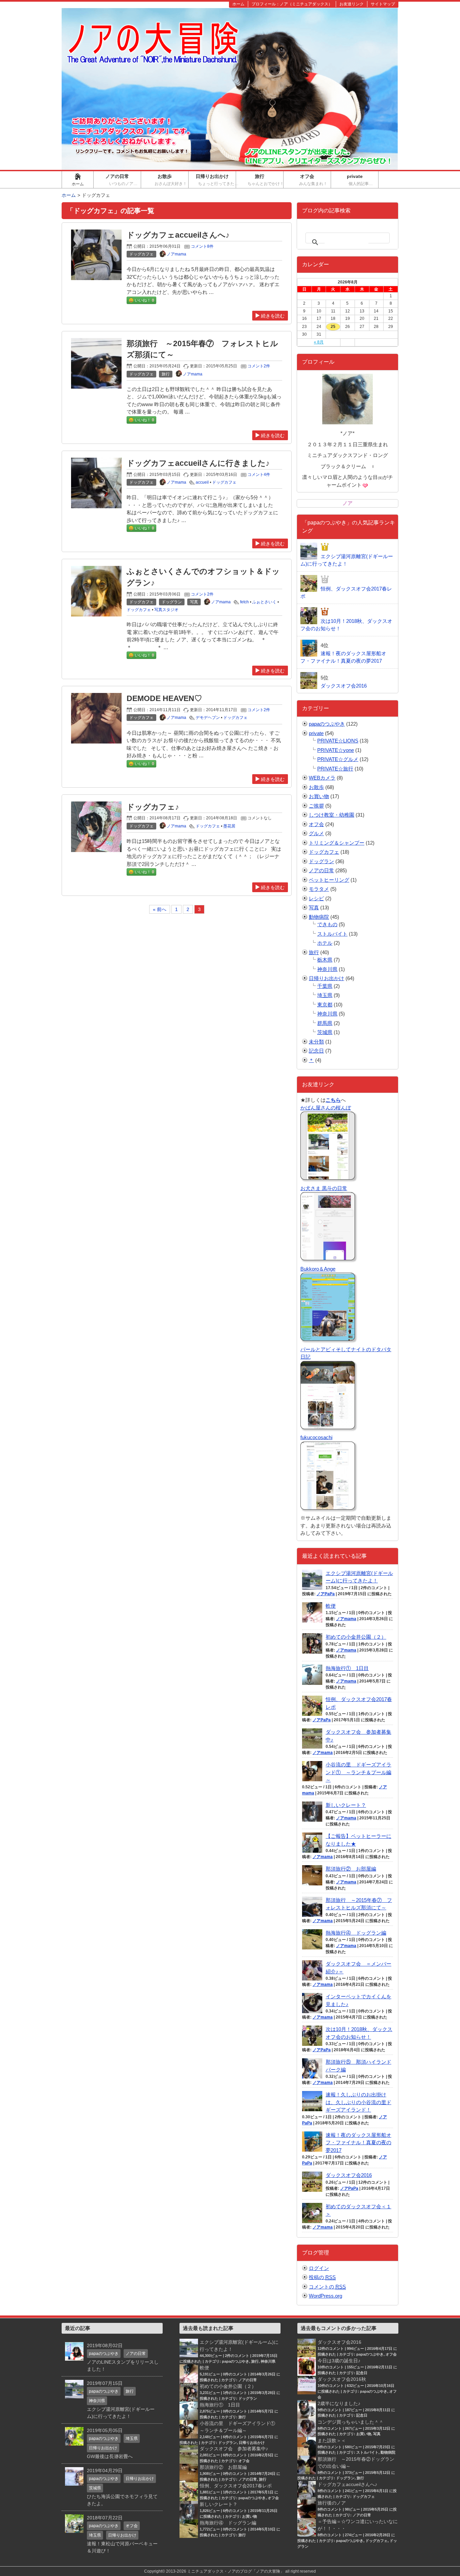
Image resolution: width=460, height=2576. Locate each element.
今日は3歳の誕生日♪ (339, 2361)
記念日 (316, 1051)
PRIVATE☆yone (336, 750)
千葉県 (325, 986)
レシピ (316, 898)
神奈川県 (327, 969)
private (363, 180)
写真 (314, 907)
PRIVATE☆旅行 (335, 769)
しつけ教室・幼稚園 (332, 815)
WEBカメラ (322, 778)
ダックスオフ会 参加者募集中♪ (234, 2449)
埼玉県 (325, 995)
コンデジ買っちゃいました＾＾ (351, 2422)
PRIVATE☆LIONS (338, 741)
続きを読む (273, 316)
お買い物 (319, 796)
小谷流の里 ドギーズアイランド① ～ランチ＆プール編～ (358, 1772)
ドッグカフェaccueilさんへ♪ (178, 235)
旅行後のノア (332, 2503)
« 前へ (160, 909)
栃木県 (325, 960)
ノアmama (346, 1619)
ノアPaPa (326, 1594)
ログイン (319, 2268)
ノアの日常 (123, 180)
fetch (244, 602)
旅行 (265, 180)
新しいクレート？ (346, 1805)
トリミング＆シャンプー (337, 843)
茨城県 (325, 1032)
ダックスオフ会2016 (349, 2175)
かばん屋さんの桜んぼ (326, 1108)
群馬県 (325, 1023)
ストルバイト (332, 934)
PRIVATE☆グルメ (338, 759)
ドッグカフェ (224, 482)
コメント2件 (259, 366)
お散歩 (171, 180)
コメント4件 (259, 475)
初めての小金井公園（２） (356, 1637)
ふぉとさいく (264, 602)
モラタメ (319, 889)
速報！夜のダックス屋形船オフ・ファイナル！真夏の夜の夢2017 (358, 2143)
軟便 (331, 1606)
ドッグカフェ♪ (153, 807)
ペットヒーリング (329, 880)
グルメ (316, 833)
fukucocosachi (316, 1437)
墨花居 (229, 826)
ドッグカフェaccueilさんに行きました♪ (198, 463)
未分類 (316, 1042)
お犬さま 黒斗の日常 (324, 1188)
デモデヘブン (208, 718)
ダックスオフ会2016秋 (342, 2379)
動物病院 (319, 917)
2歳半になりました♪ (339, 2403)
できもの (327, 924)
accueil (202, 482)
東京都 (325, 1005)
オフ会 (315, 180)
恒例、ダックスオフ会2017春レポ (236, 2486)
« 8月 (319, 342)
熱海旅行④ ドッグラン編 (356, 1933)
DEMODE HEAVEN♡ (164, 699)
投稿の (322, 2277)
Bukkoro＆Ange (318, 1269)
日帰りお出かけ (216, 180)
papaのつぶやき (327, 724)
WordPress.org (325, 2296)
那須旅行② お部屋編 (351, 1869)
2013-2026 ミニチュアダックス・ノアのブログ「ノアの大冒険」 (225, 2571)
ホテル (325, 943)
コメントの (327, 2287)
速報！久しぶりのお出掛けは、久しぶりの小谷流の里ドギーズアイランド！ (358, 2102)
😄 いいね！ (141, 300)
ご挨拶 (316, 806)
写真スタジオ (166, 610)
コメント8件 (202, 246)
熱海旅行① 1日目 (347, 1668)
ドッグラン (321, 861)
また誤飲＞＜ (332, 2441)
